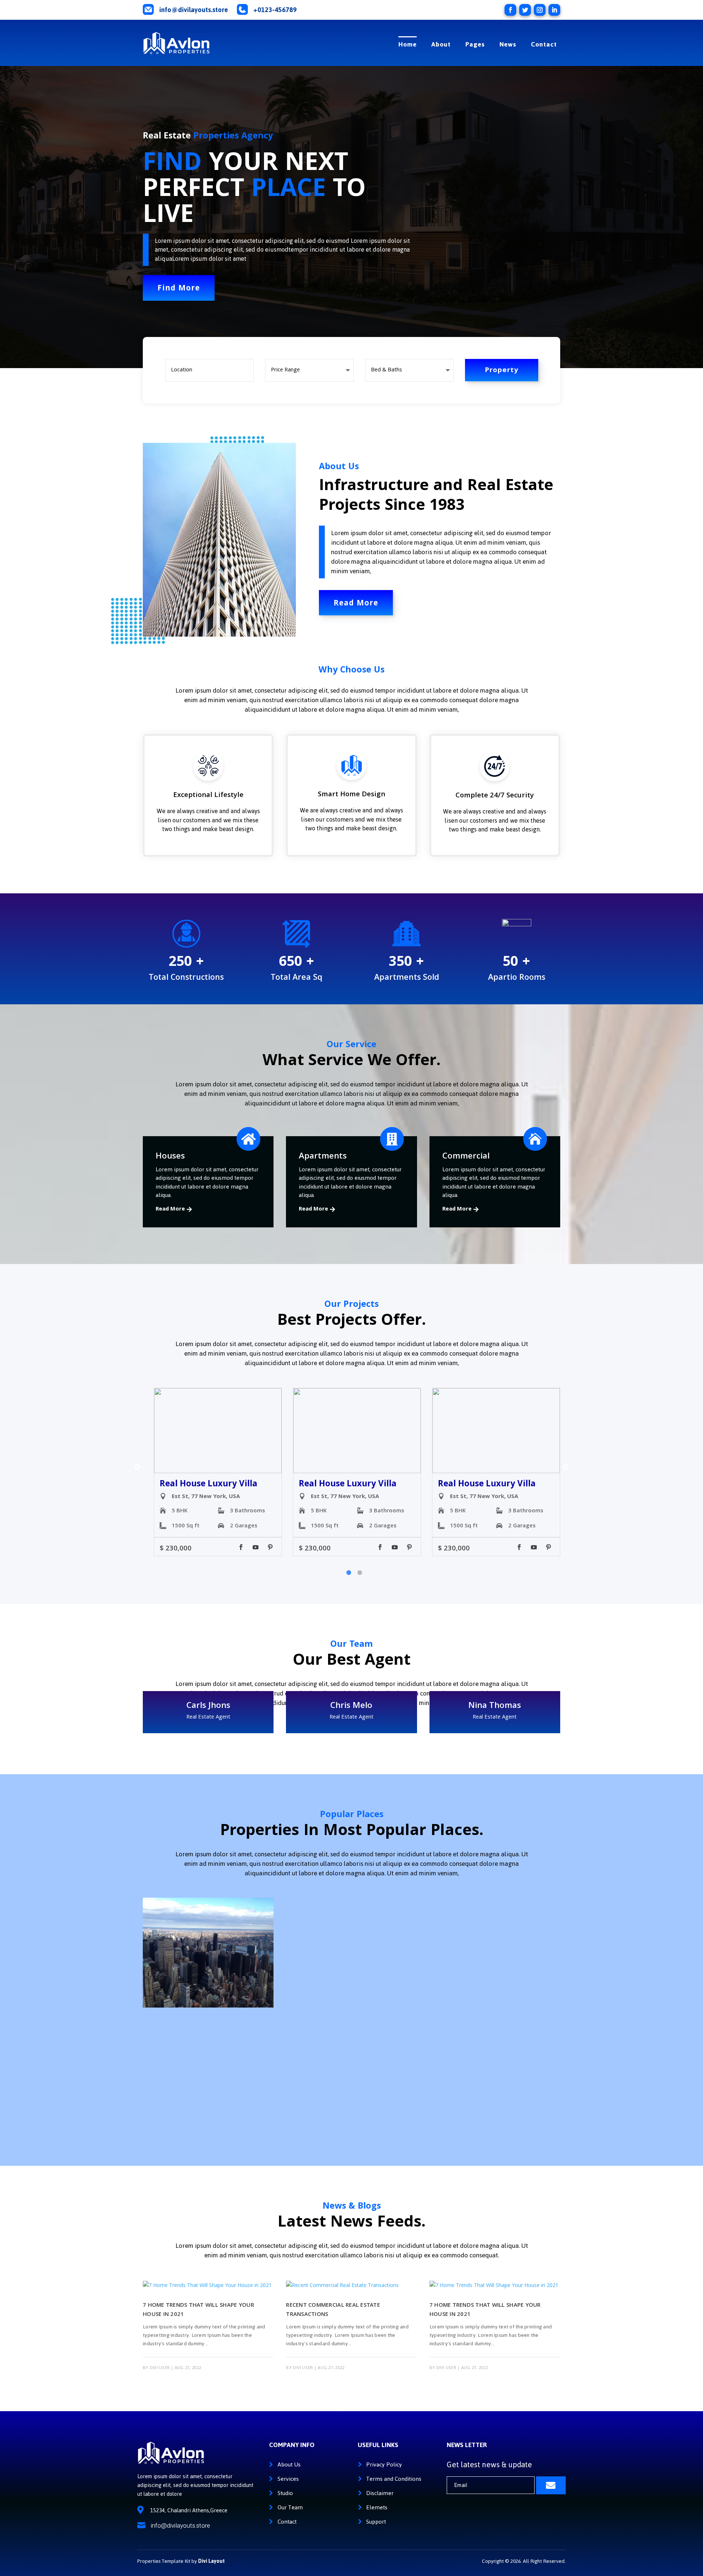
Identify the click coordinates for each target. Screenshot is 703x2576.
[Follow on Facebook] (510, 10)
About (441, 44)
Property (502, 371)
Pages (475, 44)
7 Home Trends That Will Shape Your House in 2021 (198, 2310)
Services (288, 2479)
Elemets (377, 2507)
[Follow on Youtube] (256, 1547)
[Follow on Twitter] (525, 10)
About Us (289, 2464)
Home (408, 44)
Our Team (290, 2507)
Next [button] (566, 1467)
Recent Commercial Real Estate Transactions (333, 2310)
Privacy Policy (384, 2464)
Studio (285, 2493)
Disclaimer (380, 2493)
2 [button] (360, 1573)
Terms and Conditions (394, 2479)
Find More (179, 289)
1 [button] (349, 1573)
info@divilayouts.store (194, 10)
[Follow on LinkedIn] (554, 10)
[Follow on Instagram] (540, 10)
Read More (356, 604)
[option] (218, 1472)
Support (376, 2522)
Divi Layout (211, 2561)
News (508, 44)
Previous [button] (137, 1467)
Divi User (160, 2368)
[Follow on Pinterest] (270, 1547)
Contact (544, 44)
